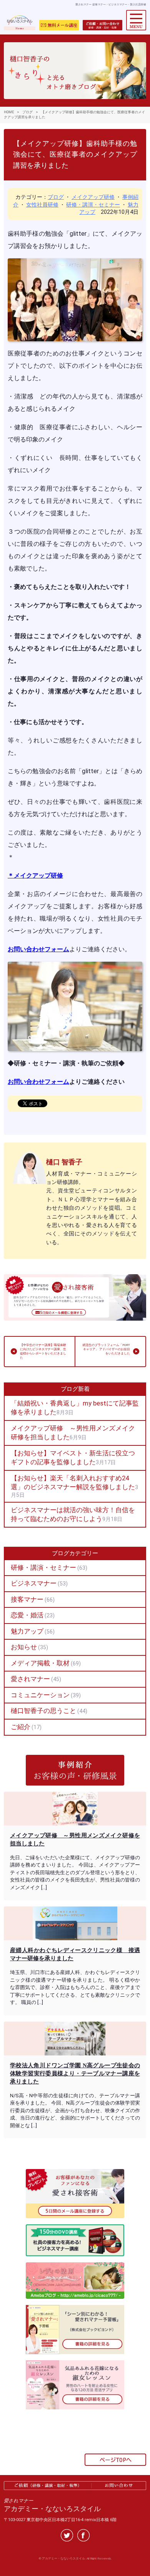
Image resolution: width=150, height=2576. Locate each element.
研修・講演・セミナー (93, 205)
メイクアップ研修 (93, 197)
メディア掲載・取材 (40, 1663)
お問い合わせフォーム (38, 949)
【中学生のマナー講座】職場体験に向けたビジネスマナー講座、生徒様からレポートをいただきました (43, 1352)
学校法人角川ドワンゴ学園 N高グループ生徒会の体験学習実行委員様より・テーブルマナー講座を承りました (75, 2073)
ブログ (56, 197)
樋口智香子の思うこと (43, 1711)
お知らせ (24, 1647)
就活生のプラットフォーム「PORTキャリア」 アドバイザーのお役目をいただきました (106, 1349)
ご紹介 (21, 1727)
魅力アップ (27, 1631)
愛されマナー (30, 1679)
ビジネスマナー (34, 1583)
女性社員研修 (42, 205)
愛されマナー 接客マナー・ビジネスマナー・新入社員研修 (111, 5)
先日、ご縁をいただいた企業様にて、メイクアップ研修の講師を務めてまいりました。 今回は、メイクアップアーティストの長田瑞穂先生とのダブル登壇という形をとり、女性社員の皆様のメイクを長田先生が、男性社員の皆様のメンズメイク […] (75, 1872)
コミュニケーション (40, 1695)
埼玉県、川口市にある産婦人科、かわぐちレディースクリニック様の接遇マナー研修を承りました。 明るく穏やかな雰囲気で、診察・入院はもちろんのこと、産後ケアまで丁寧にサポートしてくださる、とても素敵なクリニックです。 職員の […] (75, 1987)
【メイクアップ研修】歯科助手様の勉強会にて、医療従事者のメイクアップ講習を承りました (75, 155)
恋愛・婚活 (27, 1615)
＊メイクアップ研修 (35, 875)
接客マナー (27, 1599)
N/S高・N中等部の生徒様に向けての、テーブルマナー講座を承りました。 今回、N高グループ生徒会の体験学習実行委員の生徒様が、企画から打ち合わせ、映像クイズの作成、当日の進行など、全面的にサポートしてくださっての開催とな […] (75, 2111)
